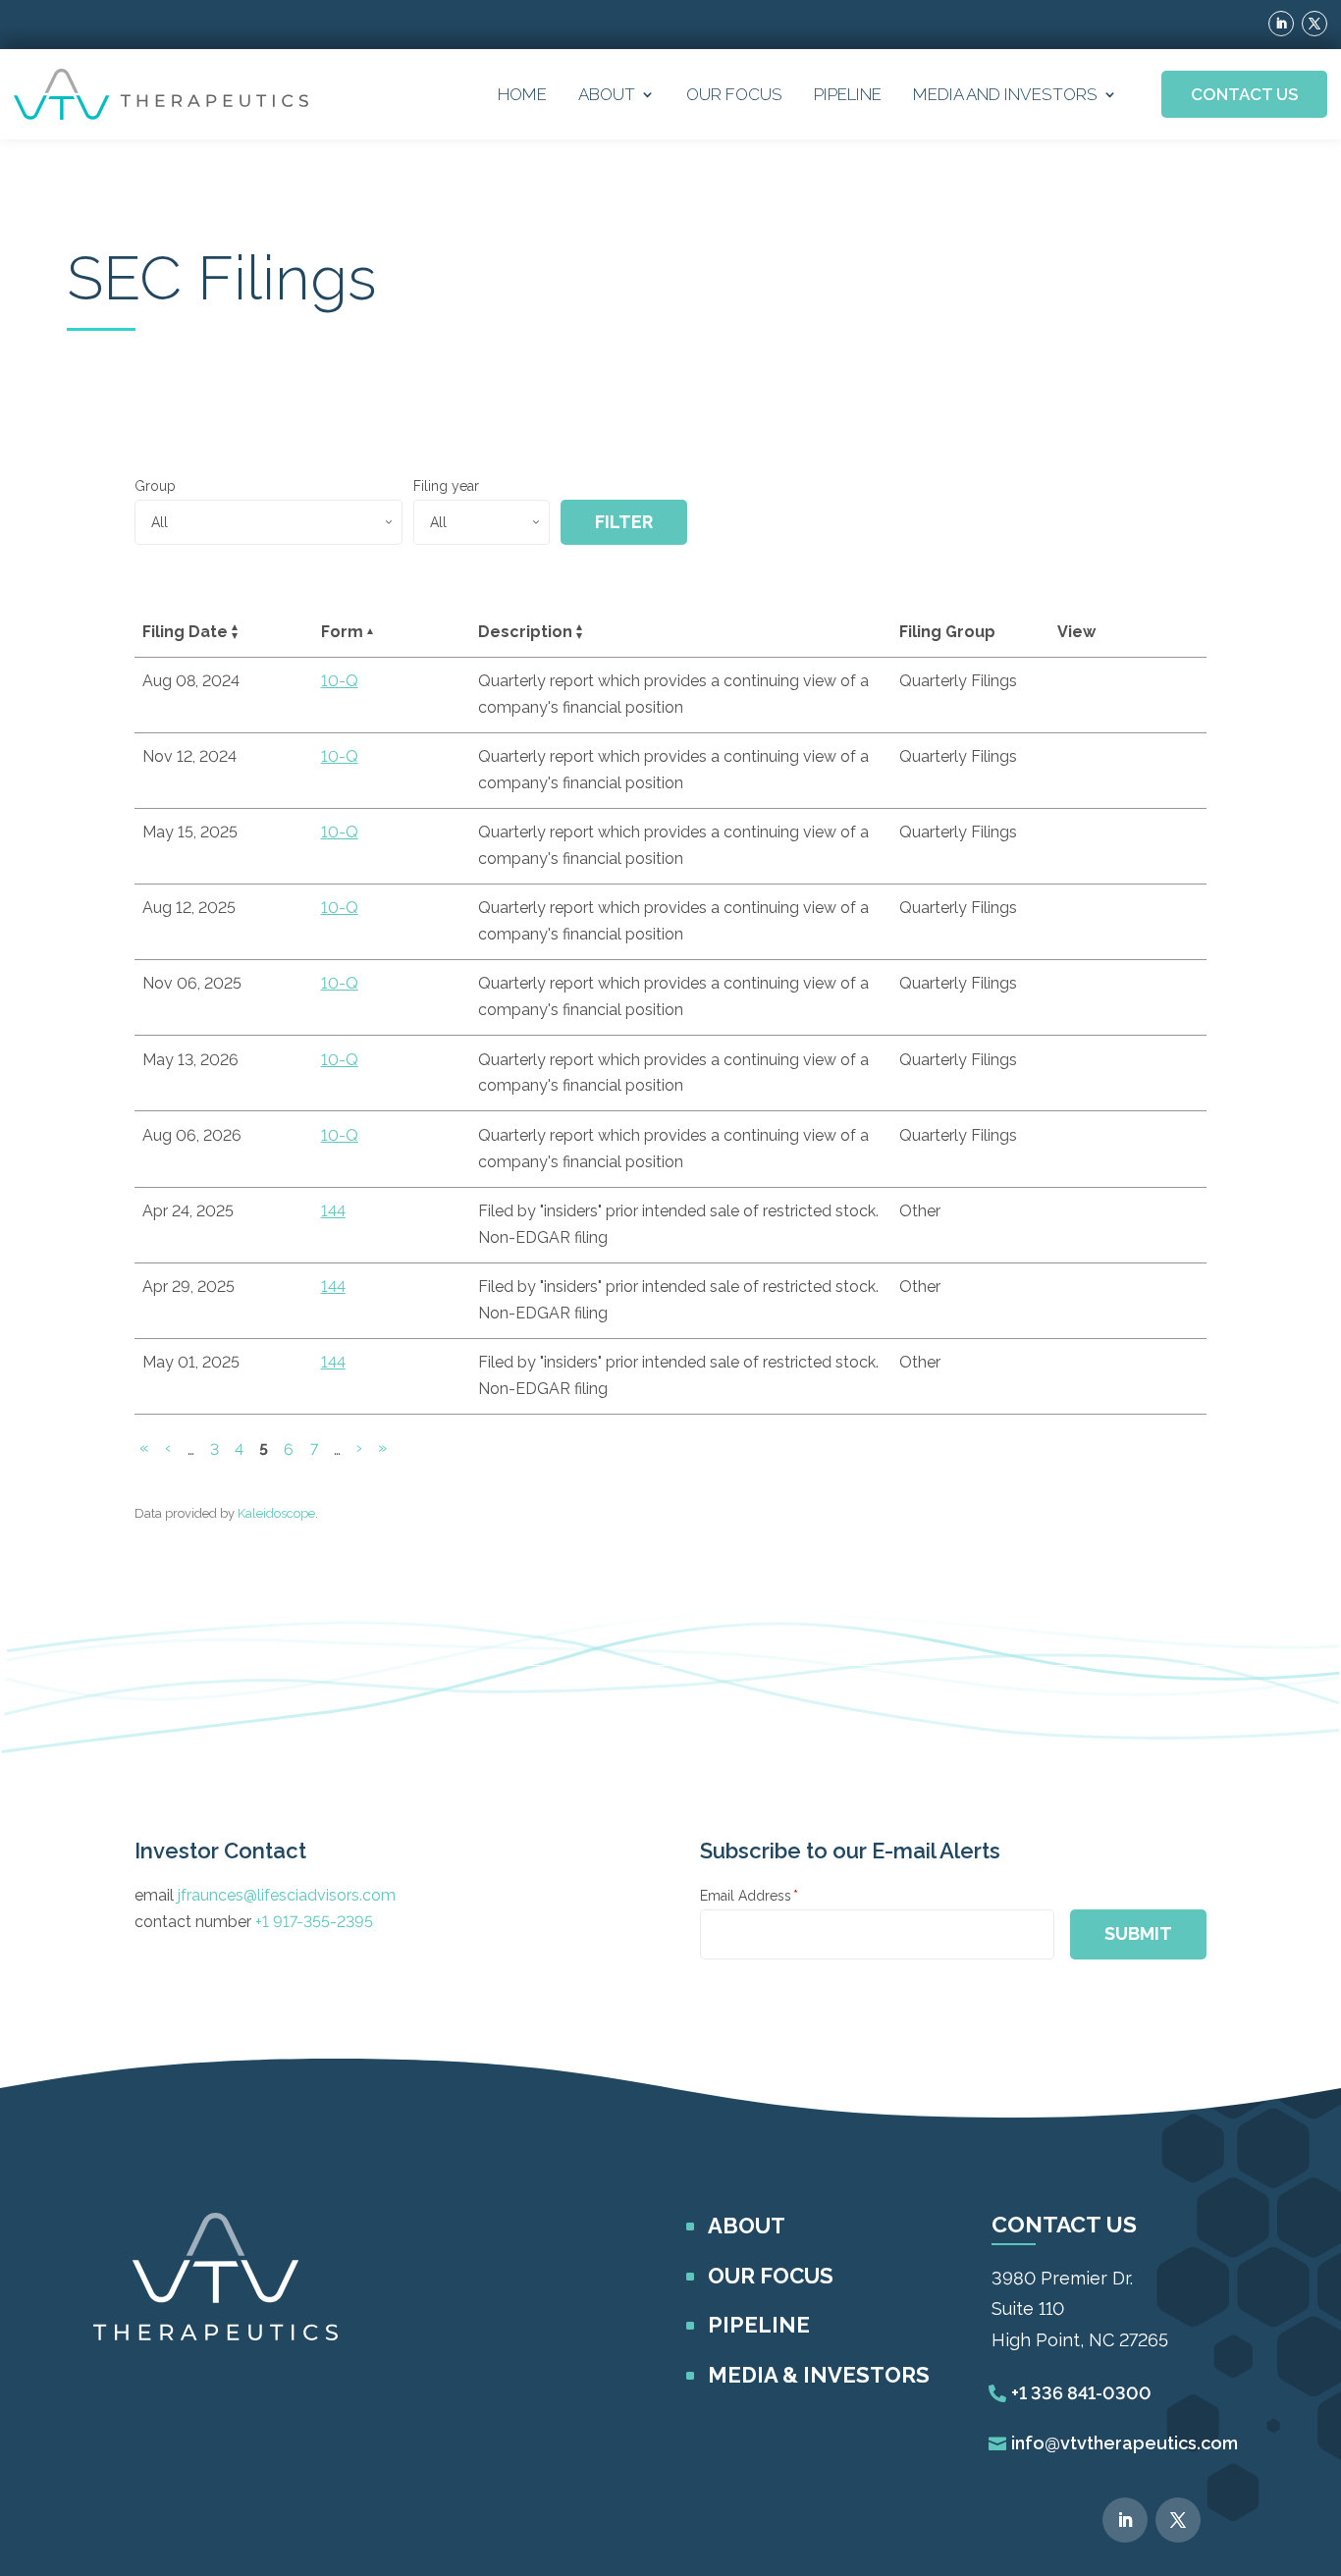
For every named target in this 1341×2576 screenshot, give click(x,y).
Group (155, 486)
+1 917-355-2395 (314, 1922)
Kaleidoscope (276, 1513)
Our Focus (734, 94)
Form (342, 632)
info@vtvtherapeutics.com (1125, 2443)
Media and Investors (1005, 94)
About (607, 94)
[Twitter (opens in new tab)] (1314, 24)
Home (522, 94)
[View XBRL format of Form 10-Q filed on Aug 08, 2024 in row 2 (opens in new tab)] (1167, 684)
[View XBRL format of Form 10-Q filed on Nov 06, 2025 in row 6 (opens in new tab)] (1167, 987)
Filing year (446, 486)
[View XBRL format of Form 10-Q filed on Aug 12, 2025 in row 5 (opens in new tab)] (1167, 911)
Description (525, 632)
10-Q (340, 681)
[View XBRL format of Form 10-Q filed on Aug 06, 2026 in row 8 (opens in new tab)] (1167, 1139)
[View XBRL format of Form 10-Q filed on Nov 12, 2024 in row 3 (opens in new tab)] (1167, 760)
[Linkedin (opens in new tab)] (1281, 24)
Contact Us (1244, 94)
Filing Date (185, 632)
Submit (1138, 1933)
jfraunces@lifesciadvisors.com (287, 1895)
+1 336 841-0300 (1081, 2393)
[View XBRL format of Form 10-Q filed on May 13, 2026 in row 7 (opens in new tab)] (1167, 1063)
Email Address (749, 1896)
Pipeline (848, 94)
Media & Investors (819, 2375)
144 (333, 1211)
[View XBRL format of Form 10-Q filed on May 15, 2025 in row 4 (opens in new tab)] (1167, 835)
